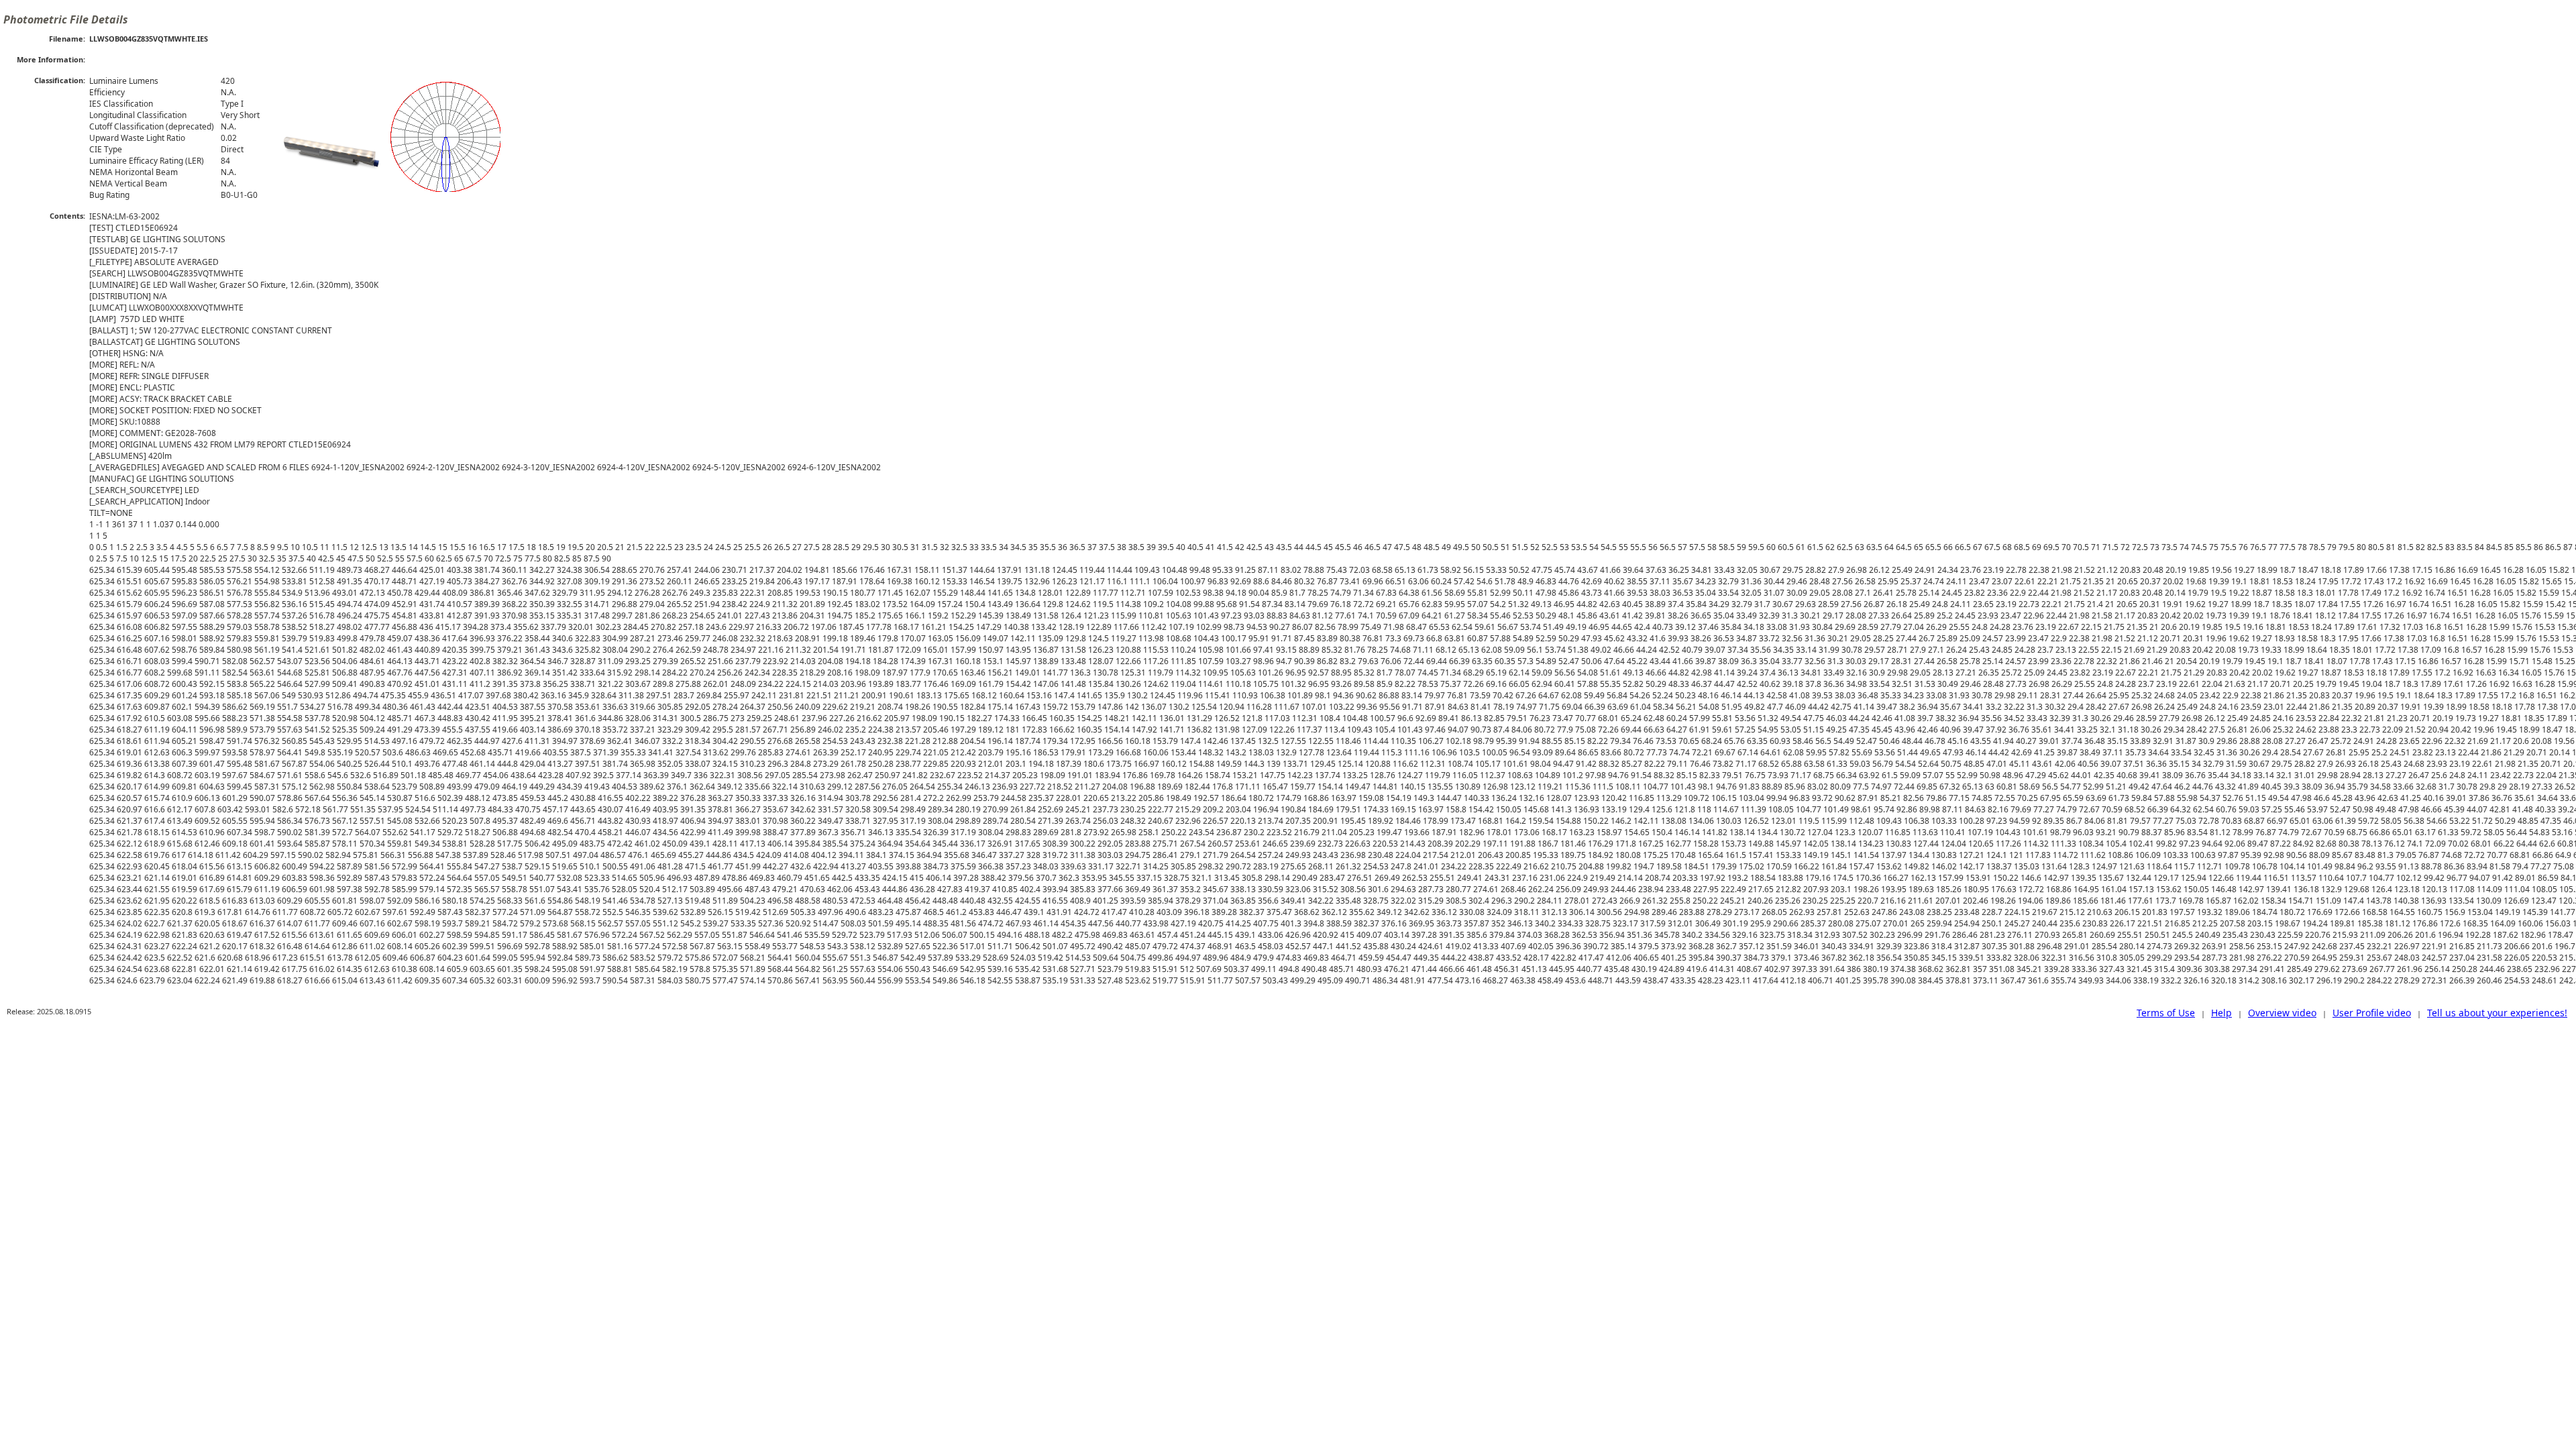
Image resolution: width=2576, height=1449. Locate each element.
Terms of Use (2166, 1013)
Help (2221, 1013)
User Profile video (2372, 1013)
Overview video (2282, 1013)
